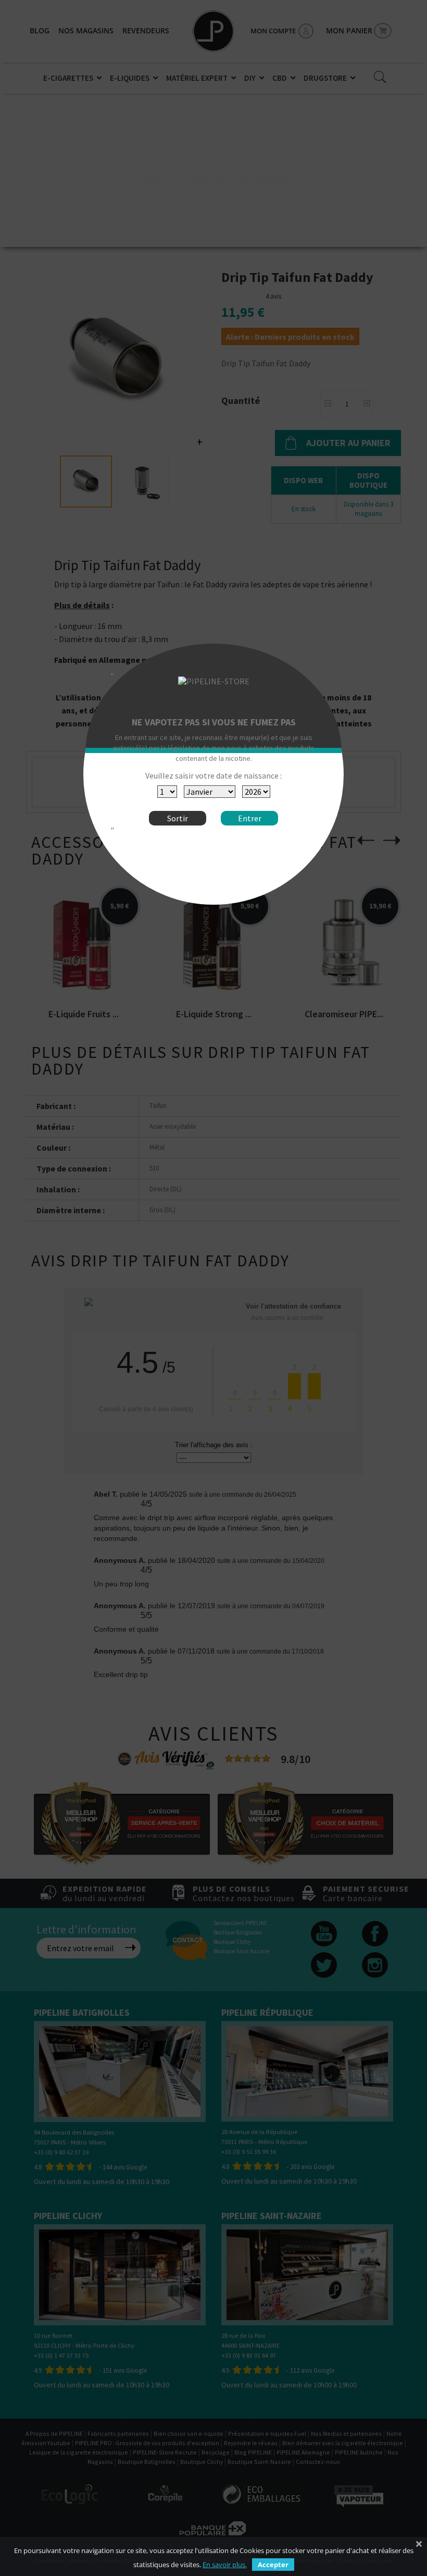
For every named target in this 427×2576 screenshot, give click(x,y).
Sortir (178, 818)
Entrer (250, 818)
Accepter (273, 2565)
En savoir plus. (225, 2565)
